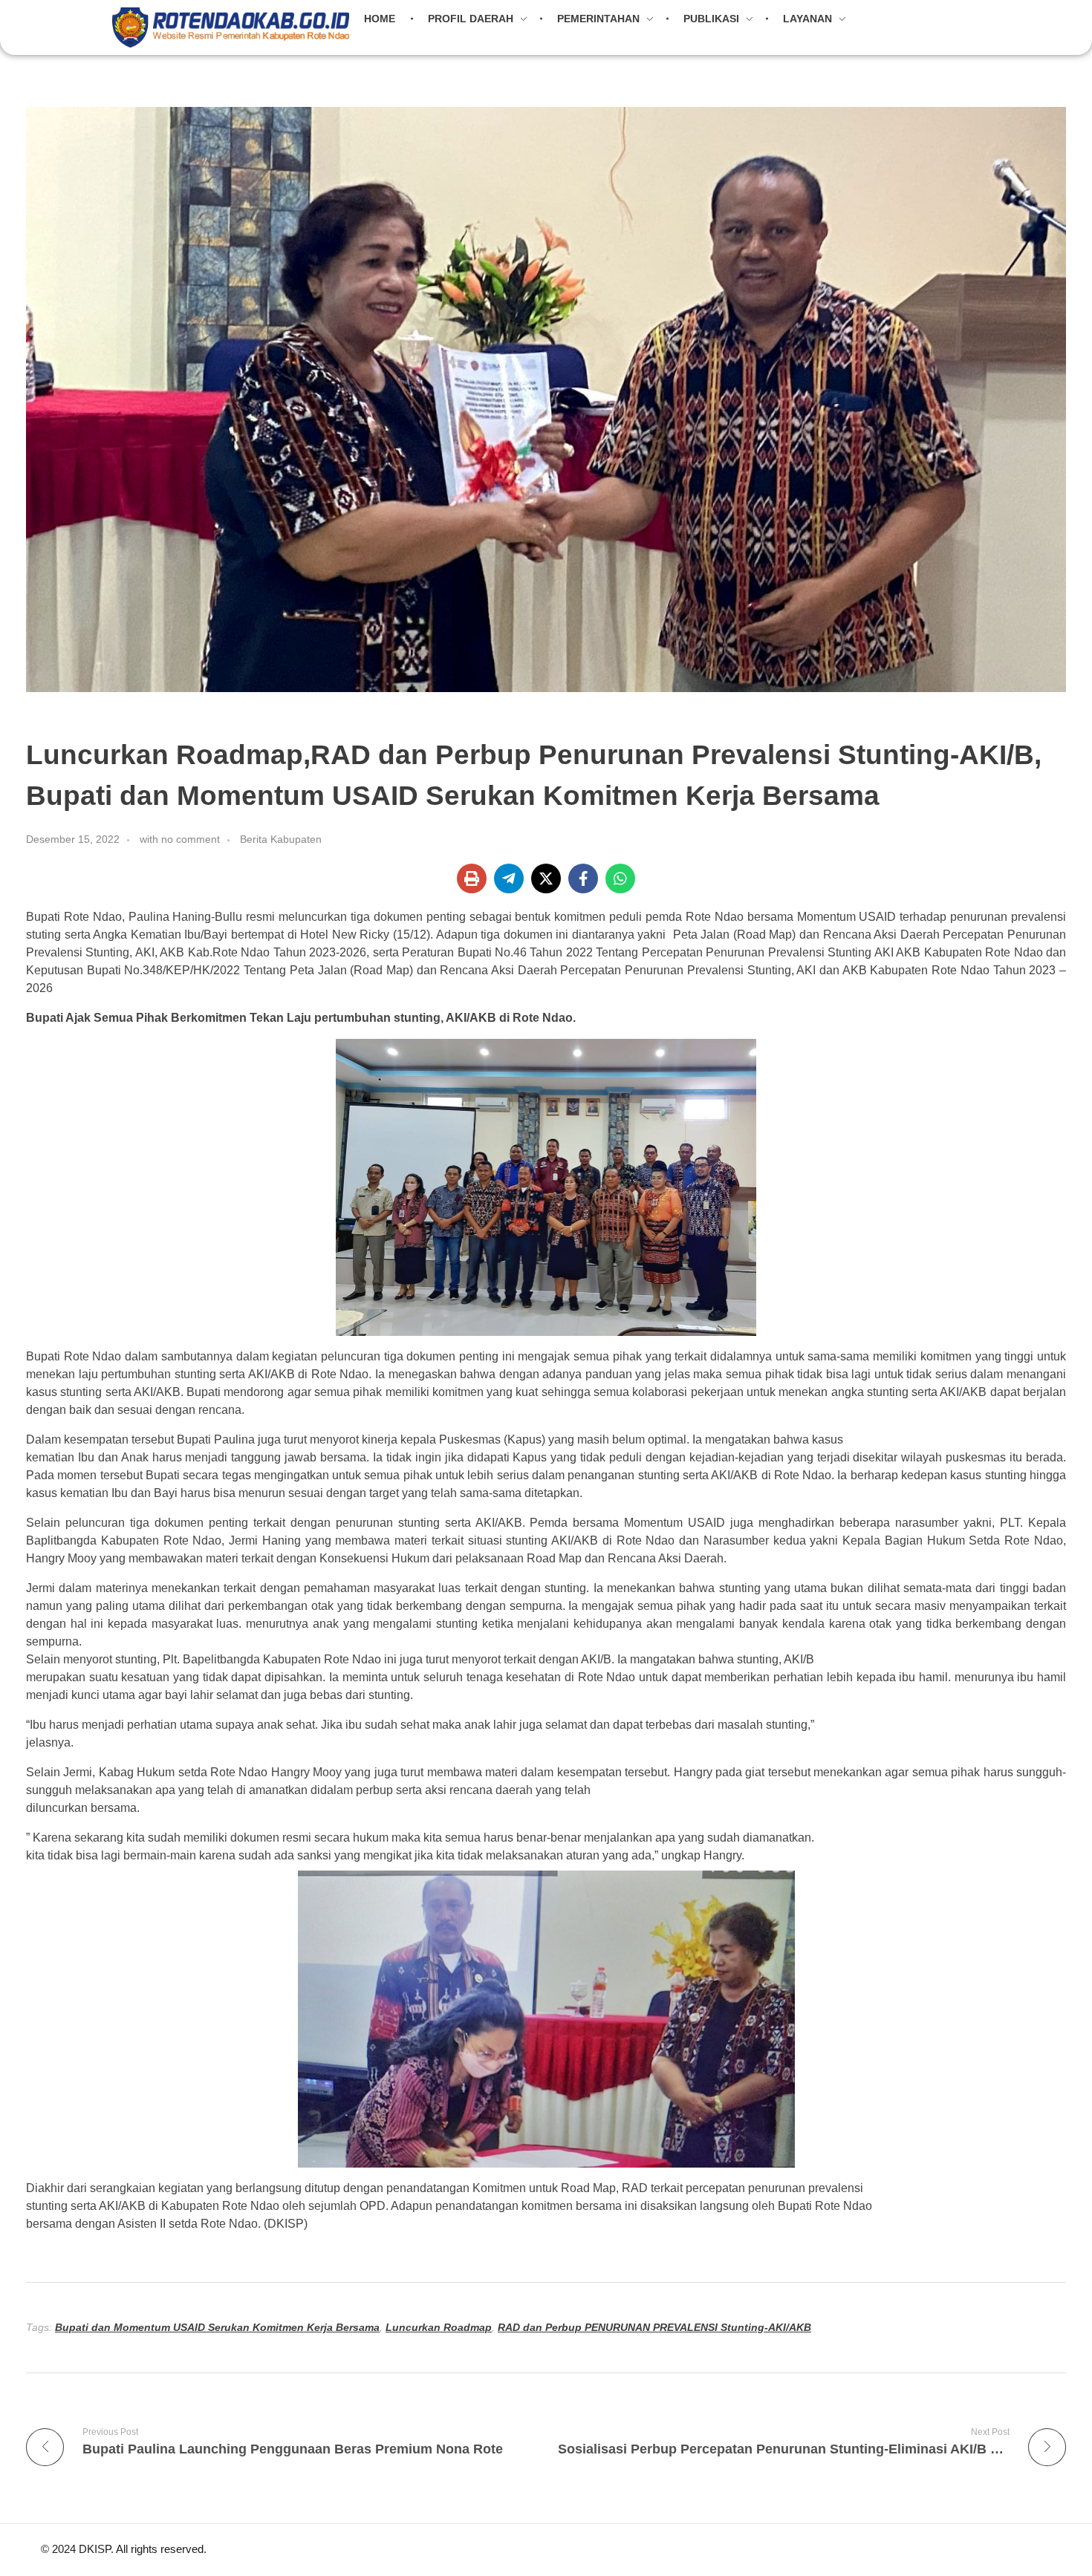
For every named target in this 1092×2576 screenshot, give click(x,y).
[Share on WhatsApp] (620, 878)
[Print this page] (472, 878)
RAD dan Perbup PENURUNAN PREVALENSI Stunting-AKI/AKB (654, 2327)
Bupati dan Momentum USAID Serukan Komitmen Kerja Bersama (217, 2327)
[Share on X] (546, 878)
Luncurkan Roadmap (439, 2327)
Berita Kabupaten (281, 839)
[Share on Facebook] (583, 878)
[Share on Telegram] (509, 878)
